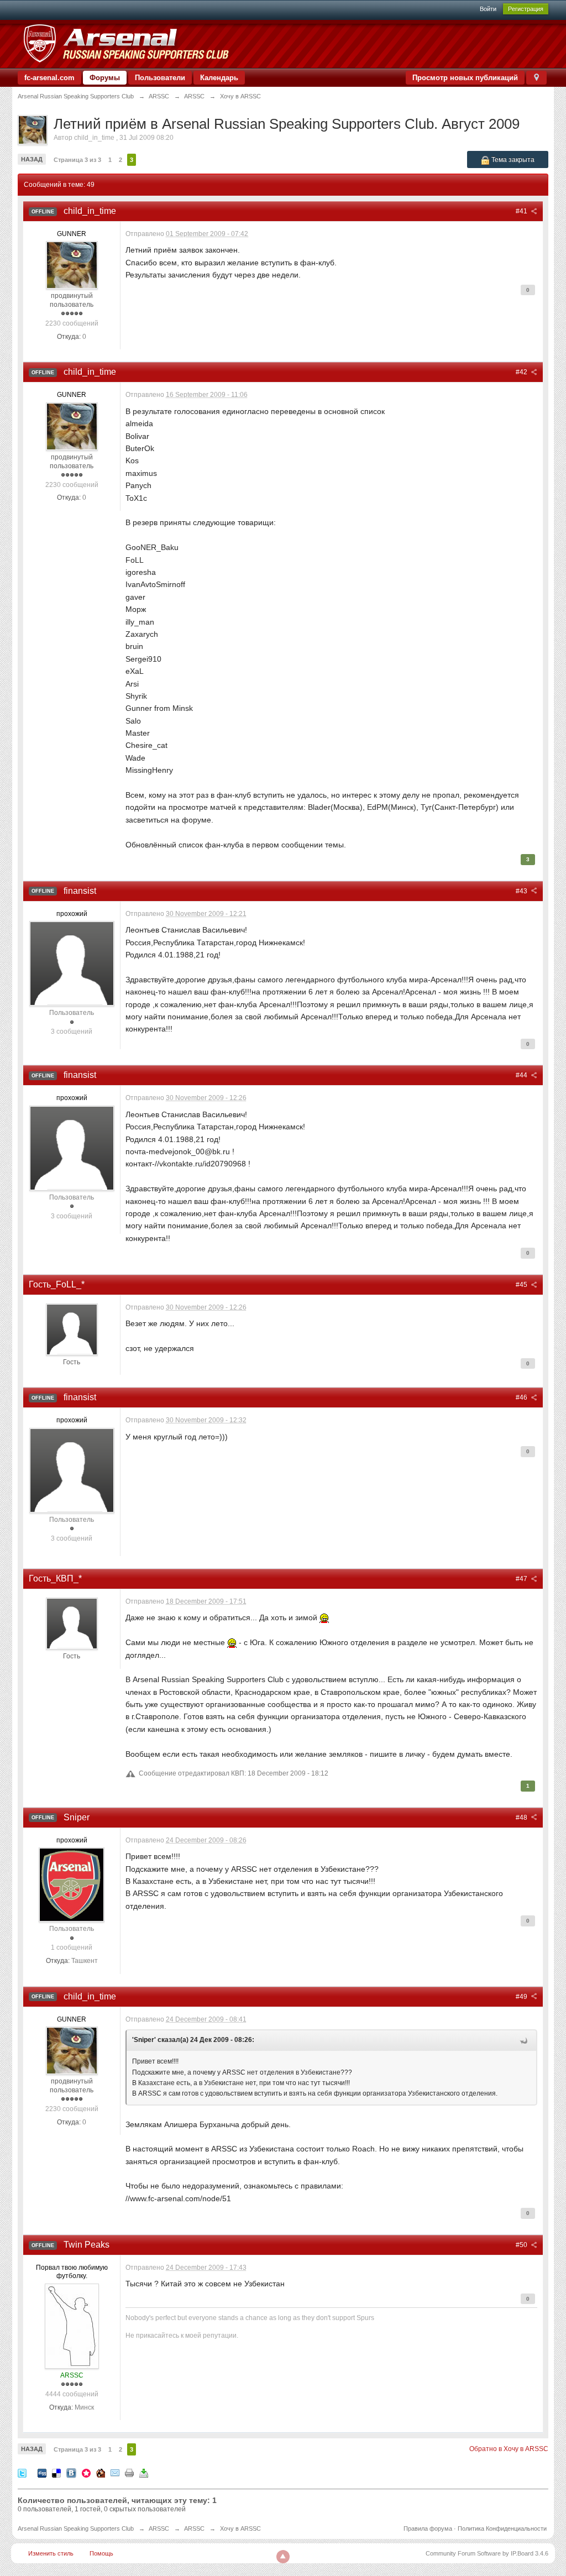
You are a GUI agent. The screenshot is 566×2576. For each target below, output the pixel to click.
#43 (522, 891)
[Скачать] (144, 2472)
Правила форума (428, 2528)
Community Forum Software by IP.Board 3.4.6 (487, 2553)
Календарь (219, 78)
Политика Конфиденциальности (502, 2528)
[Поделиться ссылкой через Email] (115, 2472)
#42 (522, 372)
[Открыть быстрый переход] (536, 78)
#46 (522, 1397)
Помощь (101, 2553)
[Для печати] (129, 2472)
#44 (522, 1075)
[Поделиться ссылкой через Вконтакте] (71, 2472)
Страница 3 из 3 (77, 160)
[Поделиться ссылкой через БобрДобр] (101, 2472)
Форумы (105, 78)
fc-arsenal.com (49, 78)
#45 (522, 1285)
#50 (522, 2245)
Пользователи (160, 78)
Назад (32, 159)
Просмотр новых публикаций (465, 78)
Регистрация (526, 9)
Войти (488, 9)
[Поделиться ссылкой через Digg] (42, 2472)
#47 (522, 1579)
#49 (522, 1997)
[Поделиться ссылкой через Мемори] (86, 2472)
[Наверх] (283, 2557)
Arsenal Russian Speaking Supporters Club (76, 2528)
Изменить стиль (51, 2553)
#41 (522, 211)
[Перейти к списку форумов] (126, 43)
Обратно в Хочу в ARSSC (509, 2449)
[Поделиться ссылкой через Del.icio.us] (56, 2472)
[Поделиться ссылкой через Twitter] (22, 2472)
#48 (522, 1818)
